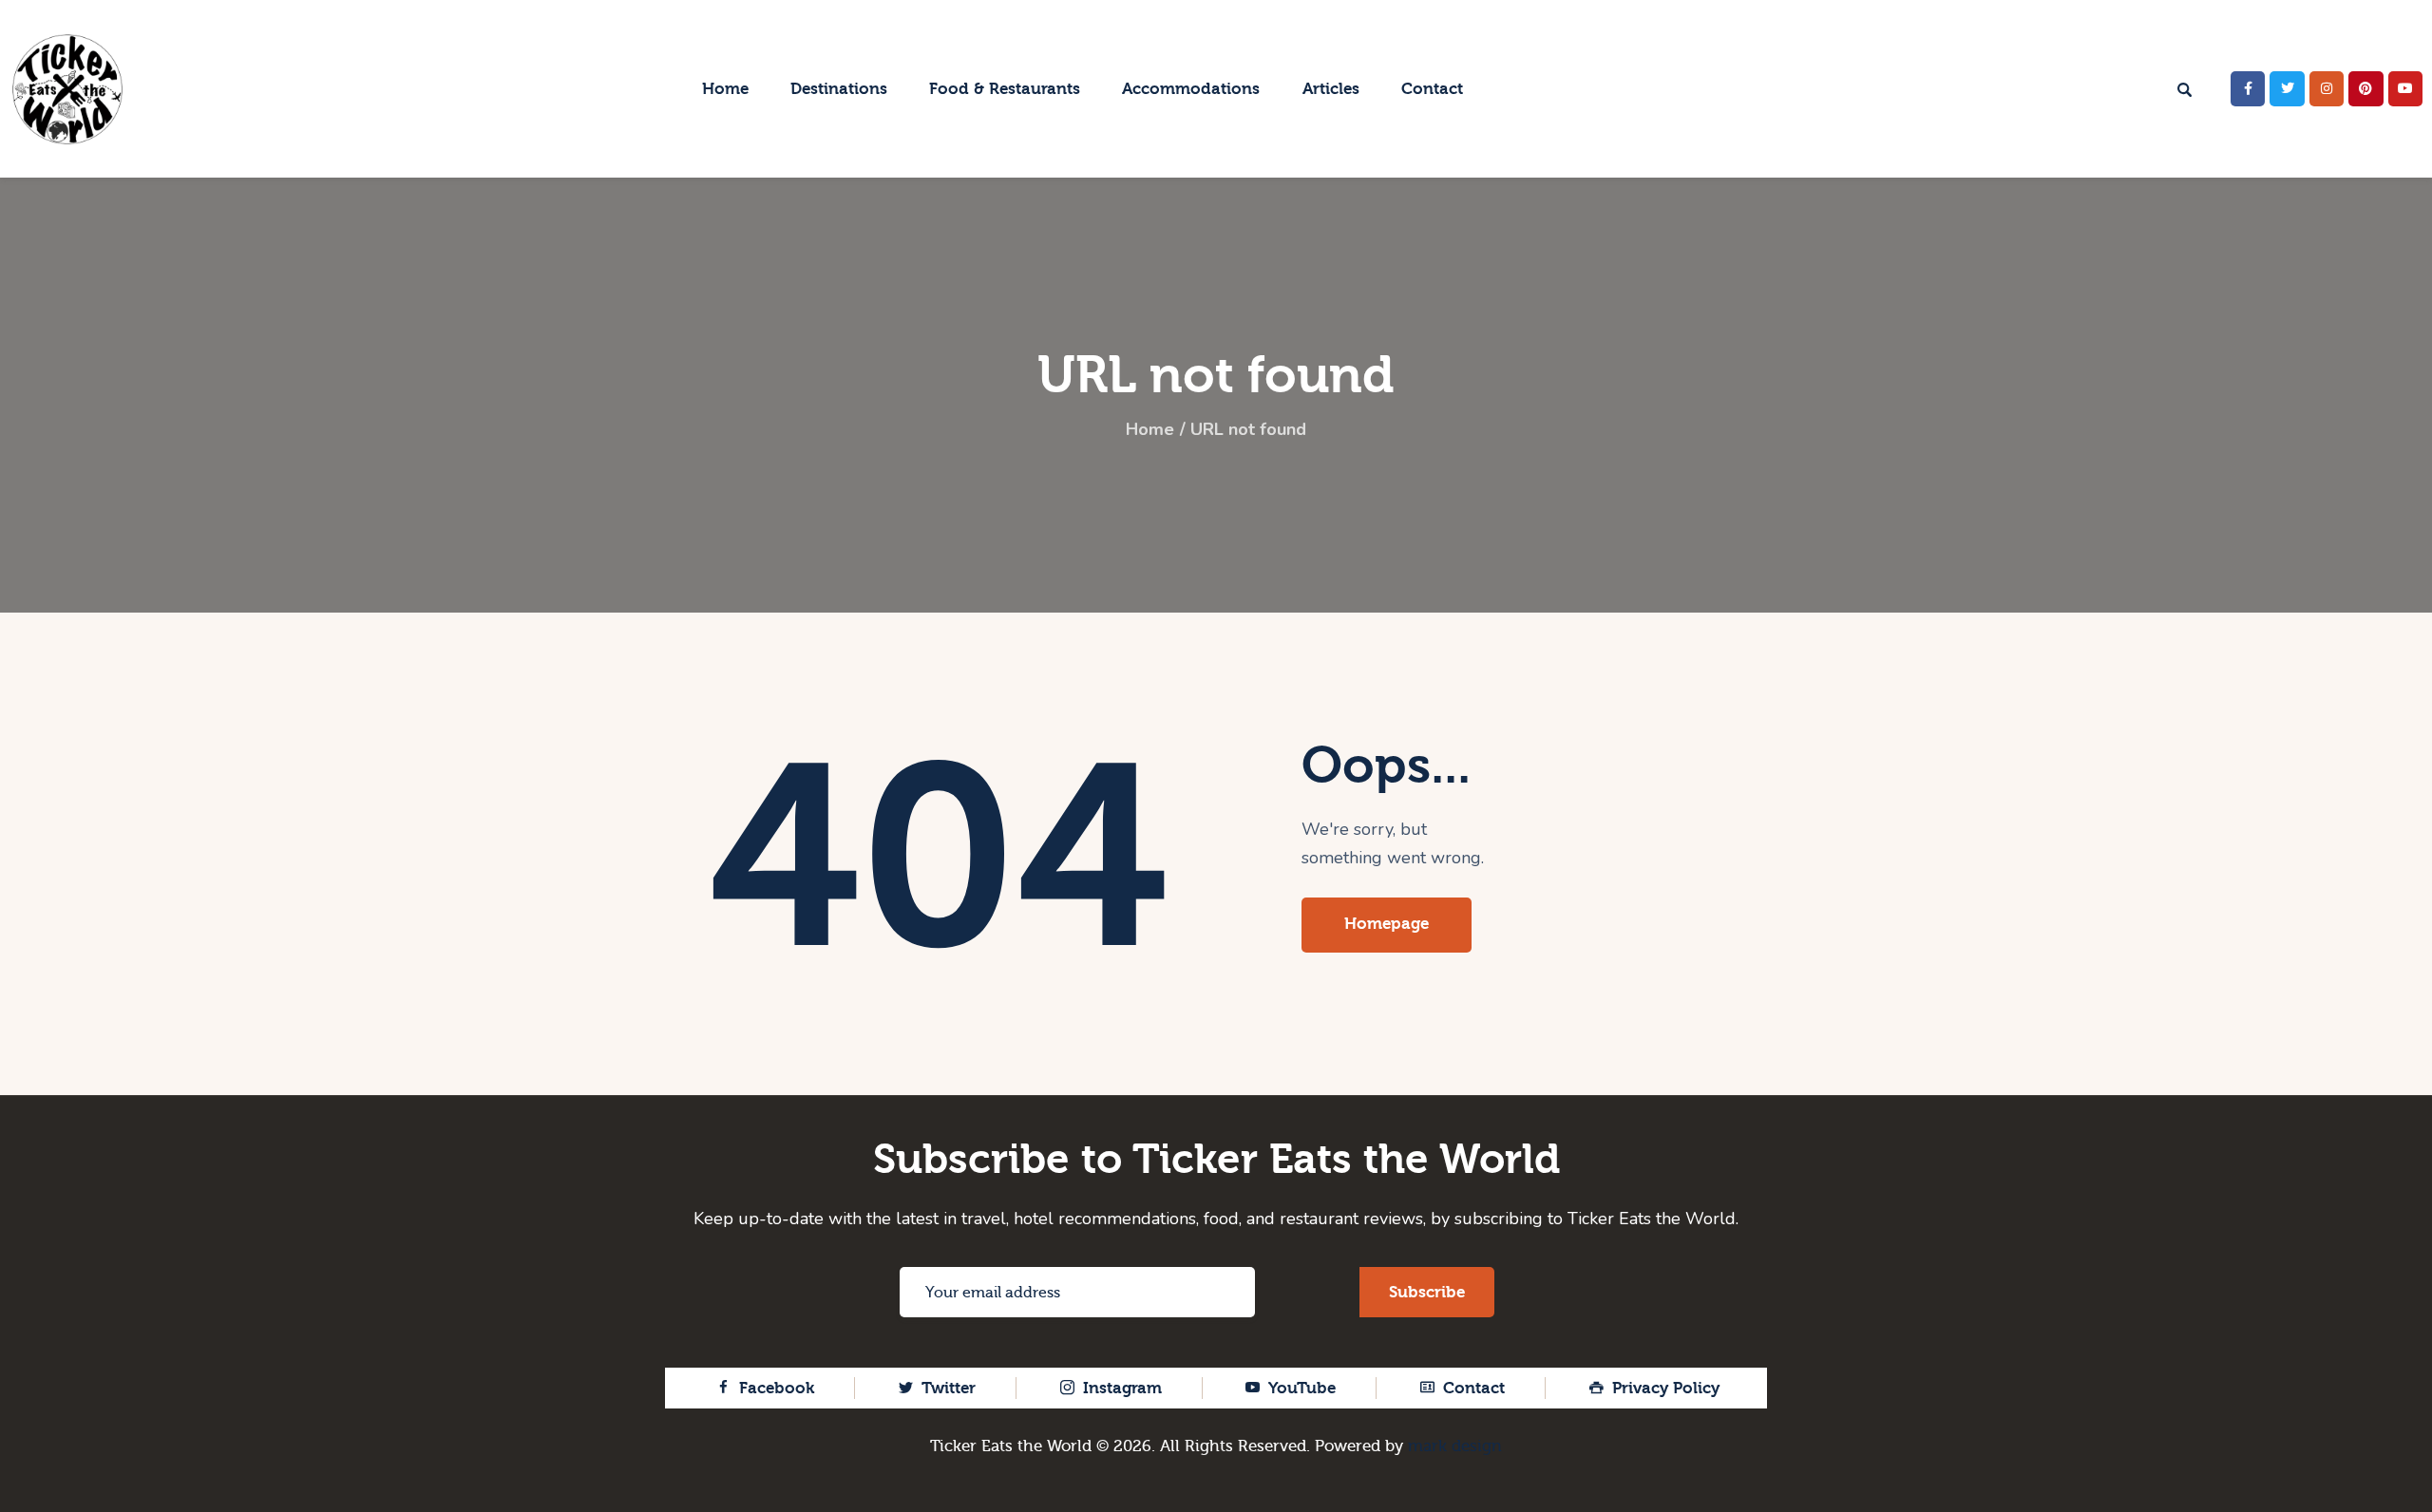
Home (1150, 429)
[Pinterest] (2365, 88)
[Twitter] (2287, 88)
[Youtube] (2405, 88)
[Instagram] (2327, 88)
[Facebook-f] (2248, 88)
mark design (1455, 1446)
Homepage (1387, 924)
